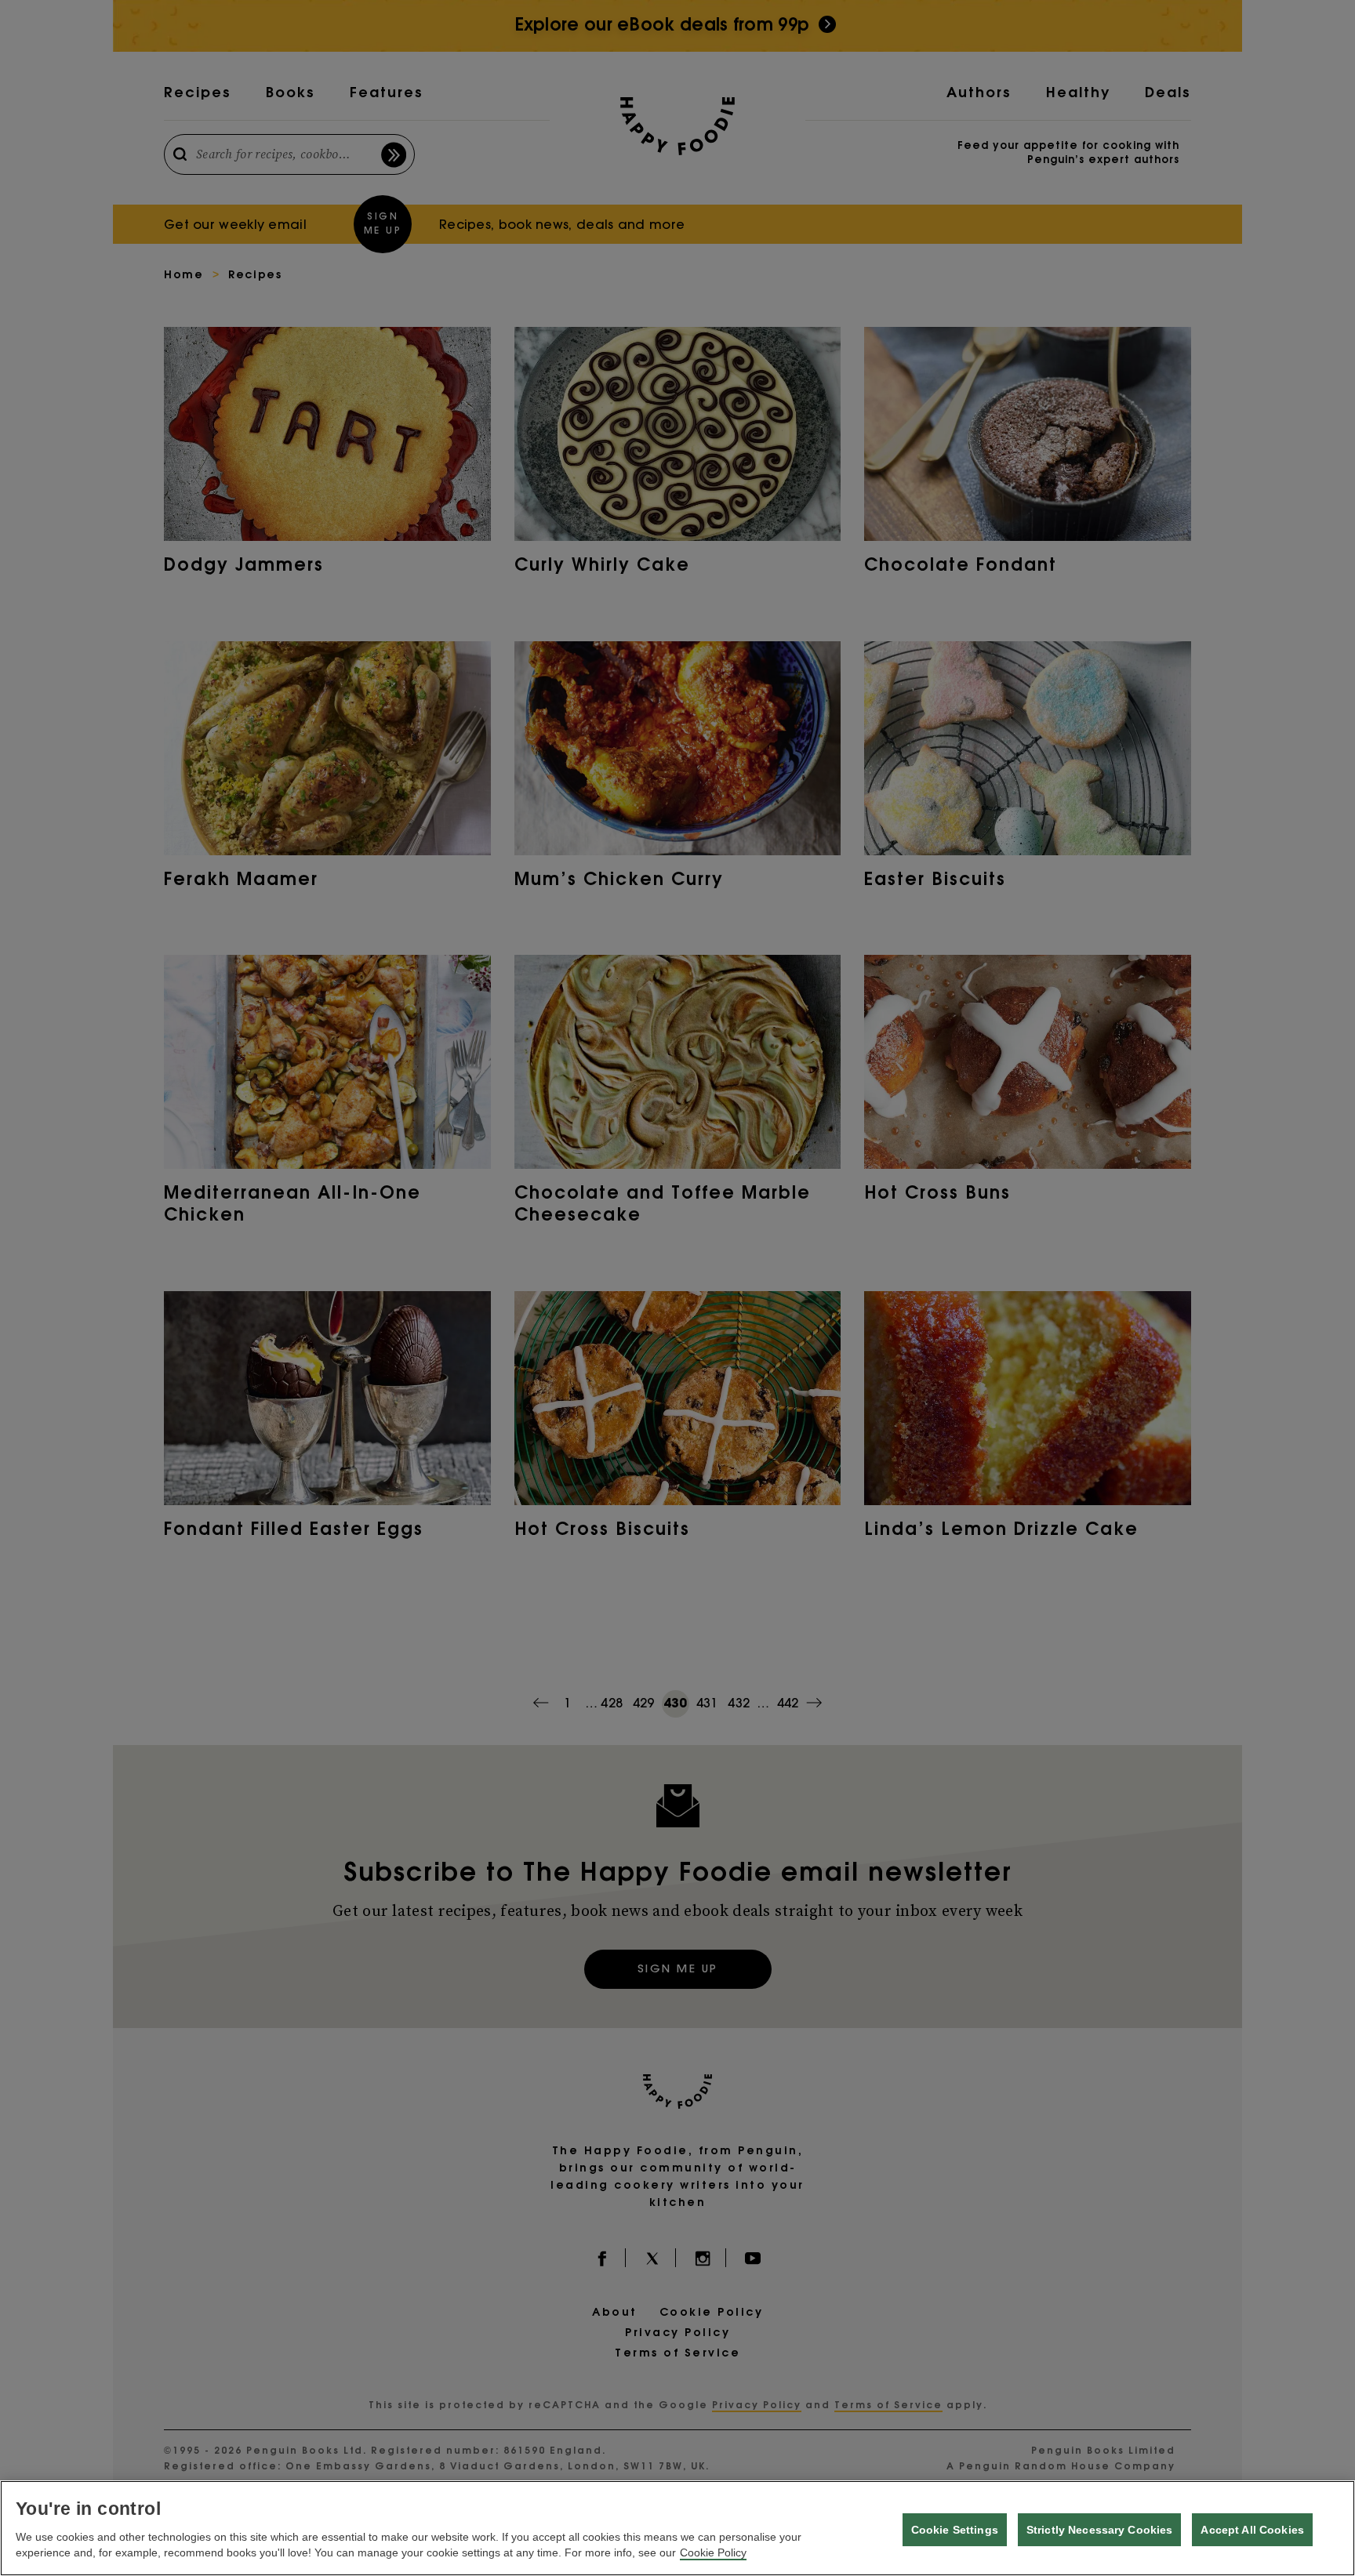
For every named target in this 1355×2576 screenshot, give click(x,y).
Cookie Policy (713, 2552)
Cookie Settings (955, 2530)
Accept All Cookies (1252, 2530)
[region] (677, 2528)
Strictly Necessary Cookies (1100, 2530)
